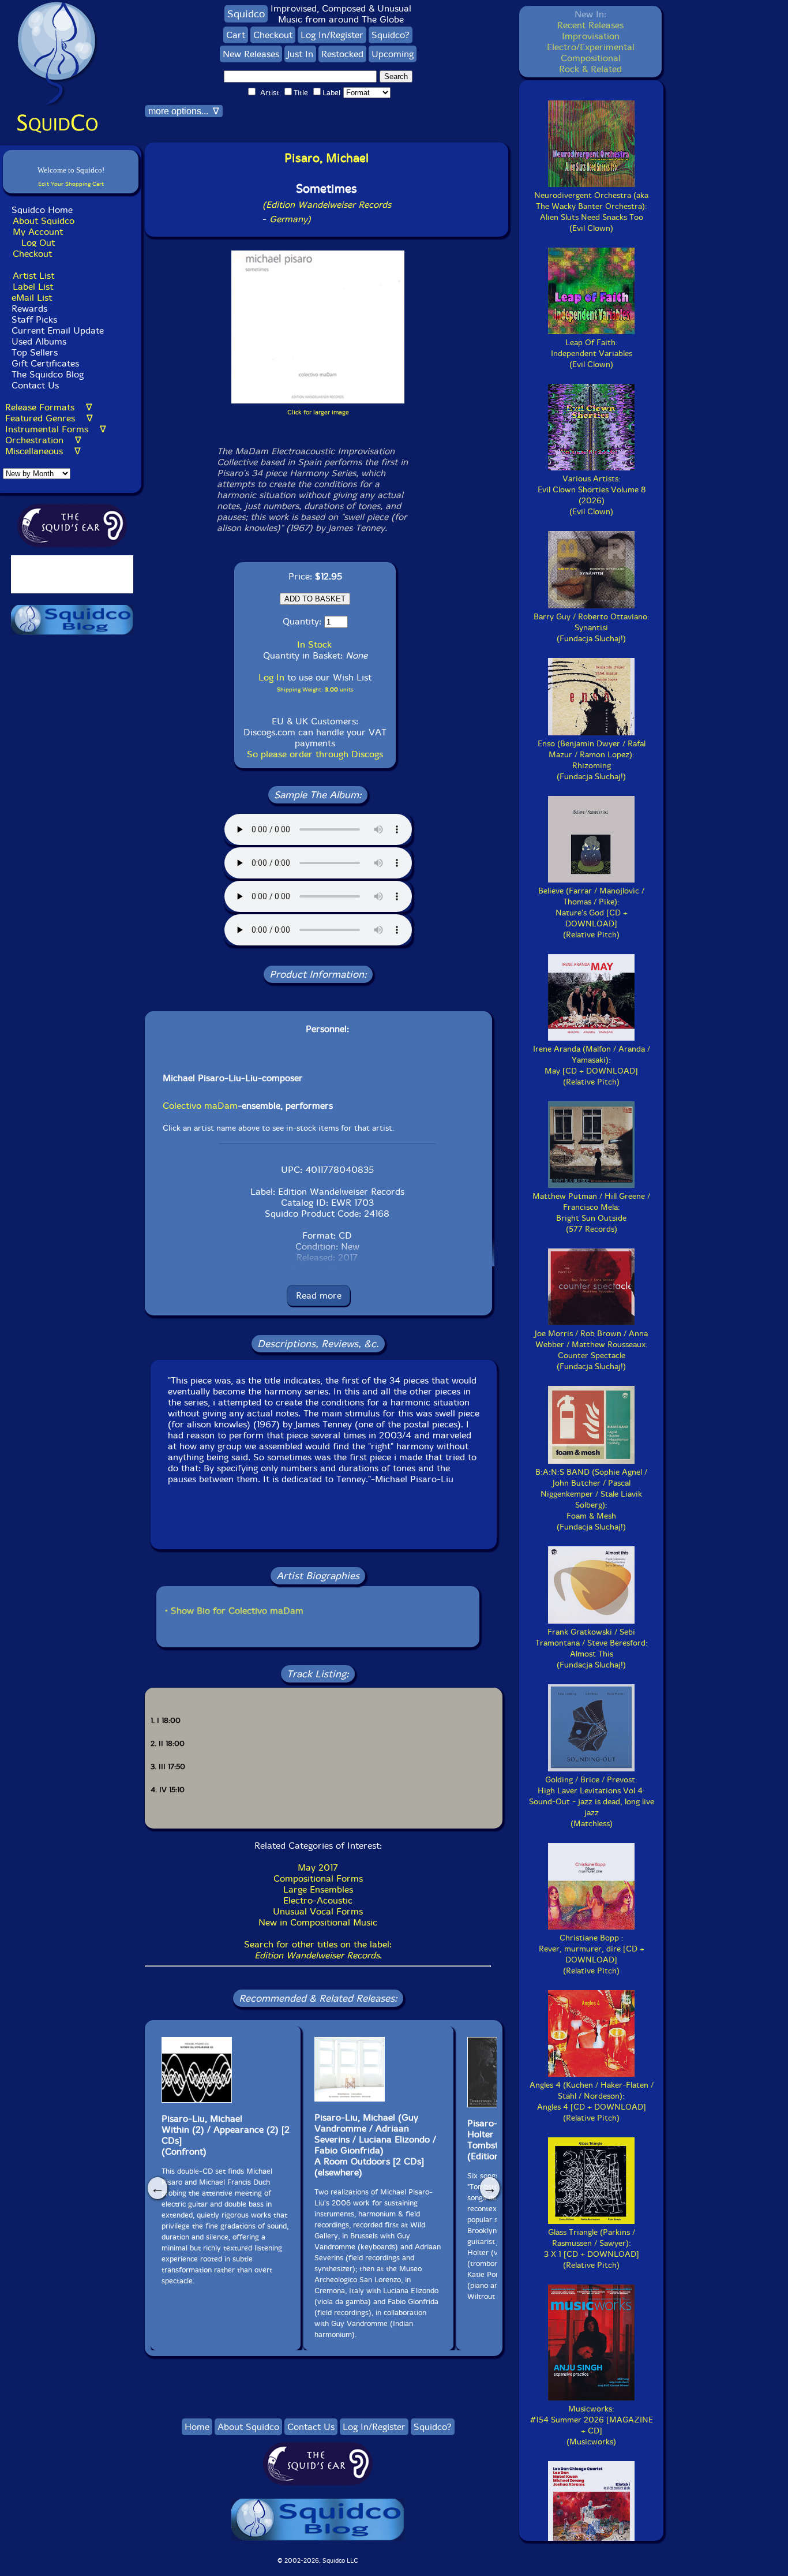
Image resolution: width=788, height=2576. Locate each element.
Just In (300, 54)
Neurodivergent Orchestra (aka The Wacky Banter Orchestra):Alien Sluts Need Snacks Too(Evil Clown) (591, 212)
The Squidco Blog (48, 374)
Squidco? (391, 35)
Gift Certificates (45, 363)
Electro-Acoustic (318, 1900)
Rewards (29, 309)
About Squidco (44, 221)
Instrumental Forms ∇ (56, 429)
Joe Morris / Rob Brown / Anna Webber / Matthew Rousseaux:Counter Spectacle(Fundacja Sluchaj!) (591, 1350)
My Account (38, 232)
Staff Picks (34, 319)
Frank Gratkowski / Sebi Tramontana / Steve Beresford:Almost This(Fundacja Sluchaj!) (592, 1648)
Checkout (32, 254)
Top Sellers (35, 352)
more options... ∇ (184, 111)
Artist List (33, 276)
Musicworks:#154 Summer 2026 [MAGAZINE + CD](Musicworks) (592, 2425)
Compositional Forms (318, 1878)
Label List (33, 287)
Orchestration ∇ (43, 440)
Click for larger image (318, 412)
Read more (319, 1296)
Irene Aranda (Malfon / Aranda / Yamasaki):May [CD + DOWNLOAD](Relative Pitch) (592, 1065)
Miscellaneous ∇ (43, 451)
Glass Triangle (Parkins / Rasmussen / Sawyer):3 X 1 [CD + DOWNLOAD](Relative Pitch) (592, 2249)
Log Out (38, 243)
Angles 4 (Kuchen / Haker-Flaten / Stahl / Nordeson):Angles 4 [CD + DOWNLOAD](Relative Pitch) (592, 2102)
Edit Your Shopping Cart (71, 184)
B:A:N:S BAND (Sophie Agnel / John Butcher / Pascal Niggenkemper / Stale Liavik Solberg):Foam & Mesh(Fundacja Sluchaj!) (591, 1500)
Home (197, 2427)
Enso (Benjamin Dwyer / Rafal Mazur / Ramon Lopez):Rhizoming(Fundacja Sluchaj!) (592, 760)
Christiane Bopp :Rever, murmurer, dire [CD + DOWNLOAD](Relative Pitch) (592, 1954)
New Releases (251, 54)
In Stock (314, 644)
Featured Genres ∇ (49, 418)
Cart (236, 35)
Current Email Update (56, 330)
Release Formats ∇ (49, 407)
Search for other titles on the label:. (318, 1950)
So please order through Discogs (315, 754)
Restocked (342, 54)
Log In (271, 677)
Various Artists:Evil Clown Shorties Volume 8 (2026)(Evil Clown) (592, 495)
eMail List (32, 298)
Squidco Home (42, 210)
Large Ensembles (318, 1889)
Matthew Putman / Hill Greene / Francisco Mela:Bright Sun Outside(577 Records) (591, 1213)
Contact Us (34, 385)
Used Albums (39, 341)
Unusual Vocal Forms (318, 1911)
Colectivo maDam (200, 1106)
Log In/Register (332, 35)
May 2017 (318, 1867)
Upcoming (393, 54)
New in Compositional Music (318, 1922)
